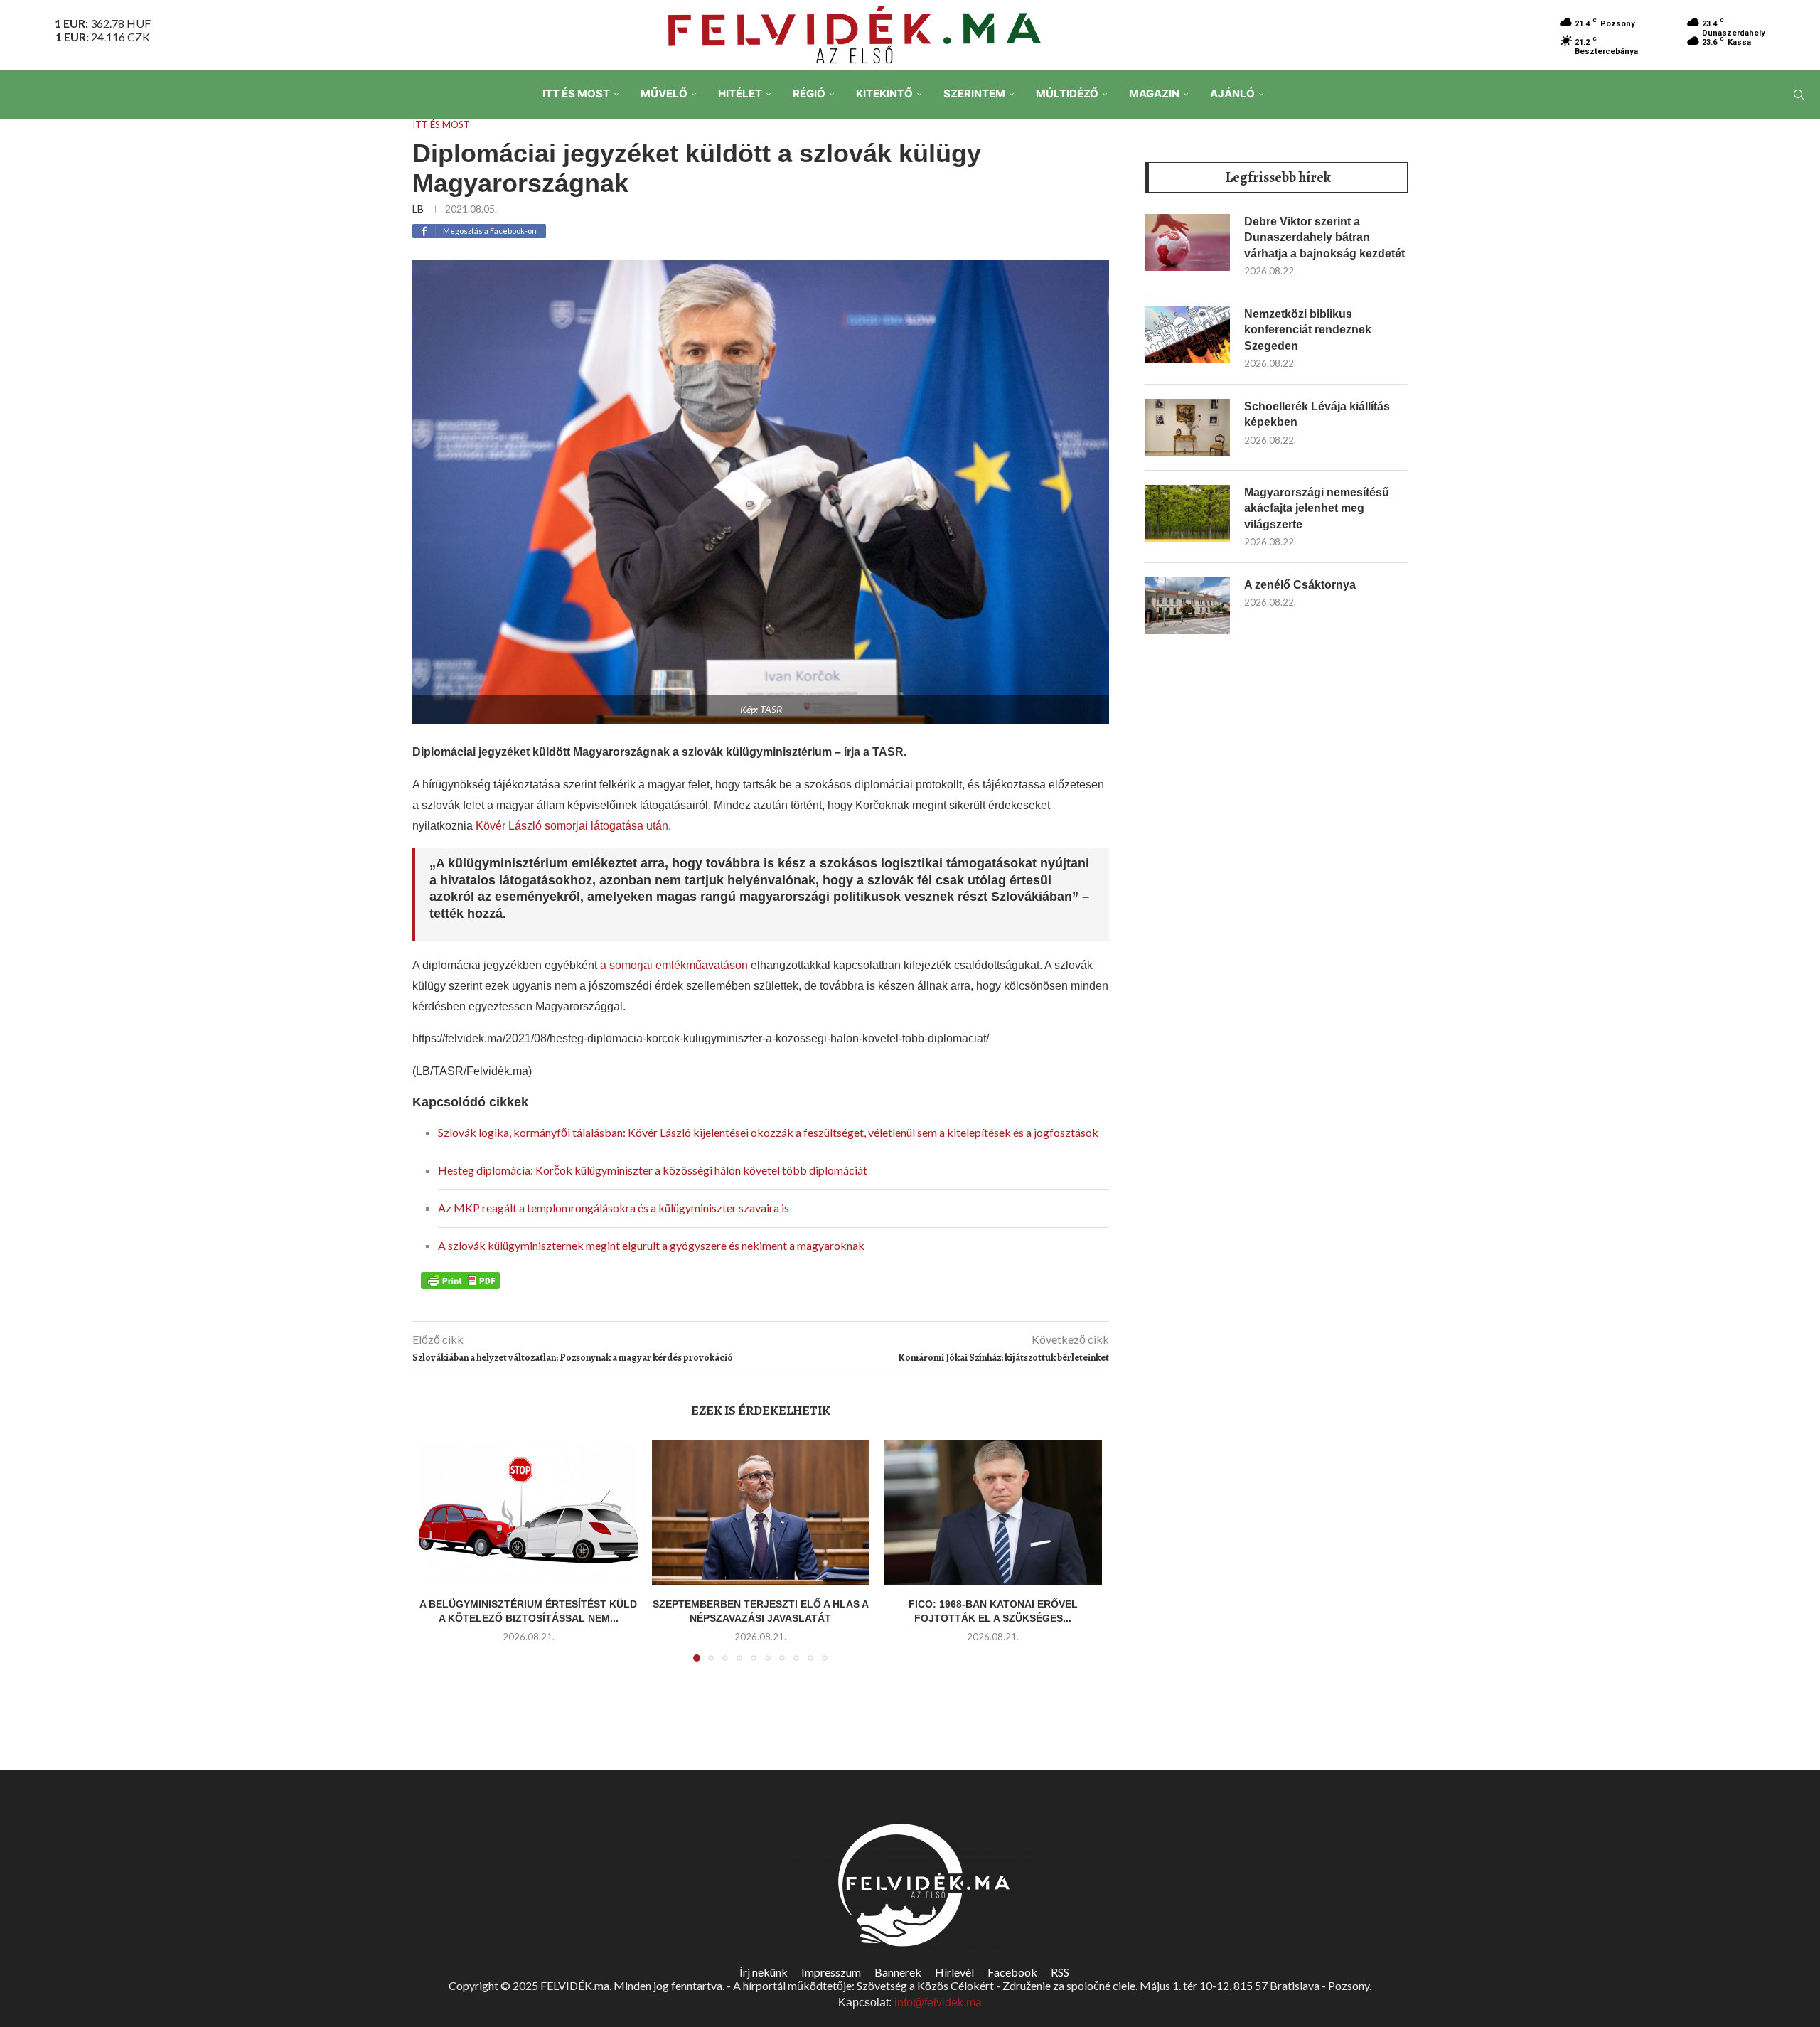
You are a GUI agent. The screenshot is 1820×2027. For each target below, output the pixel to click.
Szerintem (974, 93)
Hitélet (740, 93)
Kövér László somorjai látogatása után (572, 826)
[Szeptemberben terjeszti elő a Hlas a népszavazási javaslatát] (761, 1513)
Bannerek (898, 1972)
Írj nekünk (764, 1972)
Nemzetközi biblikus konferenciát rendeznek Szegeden (1308, 330)
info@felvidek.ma (938, 2002)
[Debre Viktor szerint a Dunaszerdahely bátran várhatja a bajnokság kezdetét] (1187, 242)
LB (418, 209)
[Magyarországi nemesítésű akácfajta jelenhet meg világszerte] (1187, 513)
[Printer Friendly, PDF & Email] (461, 1280)
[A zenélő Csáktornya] (1187, 606)
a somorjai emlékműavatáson (674, 965)
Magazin (1154, 93)
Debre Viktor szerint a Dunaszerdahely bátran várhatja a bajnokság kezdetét (1324, 237)
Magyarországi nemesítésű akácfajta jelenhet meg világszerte (1317, 508)
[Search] (1799, 95)
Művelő (664, 93)
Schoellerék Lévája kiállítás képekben (1317, 414)
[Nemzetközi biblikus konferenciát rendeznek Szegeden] (1187, 335)
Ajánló (1232, 93)
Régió (809, 93)
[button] (439, 1559)
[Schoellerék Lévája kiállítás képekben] (1187, 427)
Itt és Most (576, 93)
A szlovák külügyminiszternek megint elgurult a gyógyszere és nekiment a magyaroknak (651, 1245)
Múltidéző (1067, 93)
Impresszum (831, 1972)
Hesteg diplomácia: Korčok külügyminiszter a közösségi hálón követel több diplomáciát (653, 1170)
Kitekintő (884, 93)
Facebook (1012, 1972)
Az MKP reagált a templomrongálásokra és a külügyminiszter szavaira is (614, 1208)
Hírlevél (954, 1972)
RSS (1060, 1972)
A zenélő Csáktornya (1300, 585)
